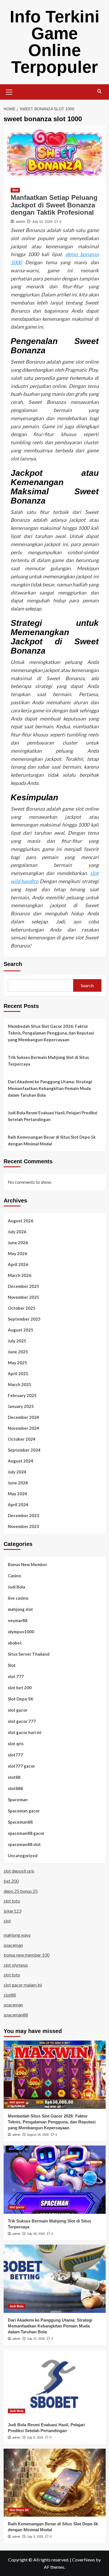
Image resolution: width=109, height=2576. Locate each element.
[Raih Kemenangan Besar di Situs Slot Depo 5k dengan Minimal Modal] (55, 2483)
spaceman (13, 1945)
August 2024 (21, 1461)
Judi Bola (16, 1587)
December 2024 (23, 1417)
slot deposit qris (19, 1871)
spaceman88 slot (24, 1844)
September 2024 (24, 1450)
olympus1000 (21, 1632)
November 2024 (23, 1428)
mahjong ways (17, 1935)
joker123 (12, 1911)
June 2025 (18, 1352)
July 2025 (17, 1341)
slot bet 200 (20, 1688)
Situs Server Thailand (29, 1654)
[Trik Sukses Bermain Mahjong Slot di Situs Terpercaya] (55, 2180)
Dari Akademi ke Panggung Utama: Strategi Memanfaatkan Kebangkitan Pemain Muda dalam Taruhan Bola (50, 1088)
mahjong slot (20, 1609)
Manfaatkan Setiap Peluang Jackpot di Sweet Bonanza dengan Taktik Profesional (54, 205)
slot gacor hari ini (25, 1732)
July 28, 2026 (36, 2234)
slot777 (15, 1755)
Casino (14, 1576)
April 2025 (18, 1374)
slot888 (15, 1788)
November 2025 (23, 1297)
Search (13, 964)
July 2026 (17, 1232)
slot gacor (18, 1710)
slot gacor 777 (22, 1721)
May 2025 (17, 1363)
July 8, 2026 (35, 2437)
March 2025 (20, 1384)
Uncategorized (23, 1856)
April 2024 (18, 1505)
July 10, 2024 (42, 222)
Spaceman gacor (24, 1811)
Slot (15, 190)
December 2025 (23, 1286)
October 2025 (22, 1308)
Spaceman (18, 1800)
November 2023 (23, 1526)
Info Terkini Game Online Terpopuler (55, 42)
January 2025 (21, 1406)
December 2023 (23, 1515)
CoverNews (84, 2560)
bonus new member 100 (27, 1955)
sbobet (15, 1643)
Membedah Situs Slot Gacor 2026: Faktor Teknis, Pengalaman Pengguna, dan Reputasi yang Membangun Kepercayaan (51, 1033)
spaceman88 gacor (26, 1833)
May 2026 (17, 1253)
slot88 (14, 1777)
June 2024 (18, 1483)
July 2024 (17, 1472)
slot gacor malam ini (23, 1985)
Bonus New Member (28, 1564)
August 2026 (21, 1221)
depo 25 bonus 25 (21, 1891)
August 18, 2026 (38, 2135)
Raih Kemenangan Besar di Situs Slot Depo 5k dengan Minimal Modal (52, 1140)
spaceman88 (16, 2015)
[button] (9, 91)
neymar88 (18, 1620)
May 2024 (17, 1494)
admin (20, 222)
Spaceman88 (20, 1822)
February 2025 (22, 1395)
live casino (18, 1598)
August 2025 (21, 1330)
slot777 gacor (21, 1766)
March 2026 (20, 1275)
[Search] (99, 91)
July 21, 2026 (36, 2339)
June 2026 (18, 1243)
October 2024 (22, 1439)
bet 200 (11, 1881)
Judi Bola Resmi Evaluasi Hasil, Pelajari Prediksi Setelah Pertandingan (53, 1116)
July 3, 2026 (35, 2537)
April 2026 (18, 1264)
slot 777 (16, 1676)
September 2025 (24, 1319)
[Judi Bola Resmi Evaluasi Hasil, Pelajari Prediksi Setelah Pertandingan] (55, 2384)
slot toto (12, 1901)
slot (7, 1921)
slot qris (16, 1744)
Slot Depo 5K (21, 1699)
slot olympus (16, 1965)
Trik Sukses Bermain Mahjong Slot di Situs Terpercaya (48, 1061)
